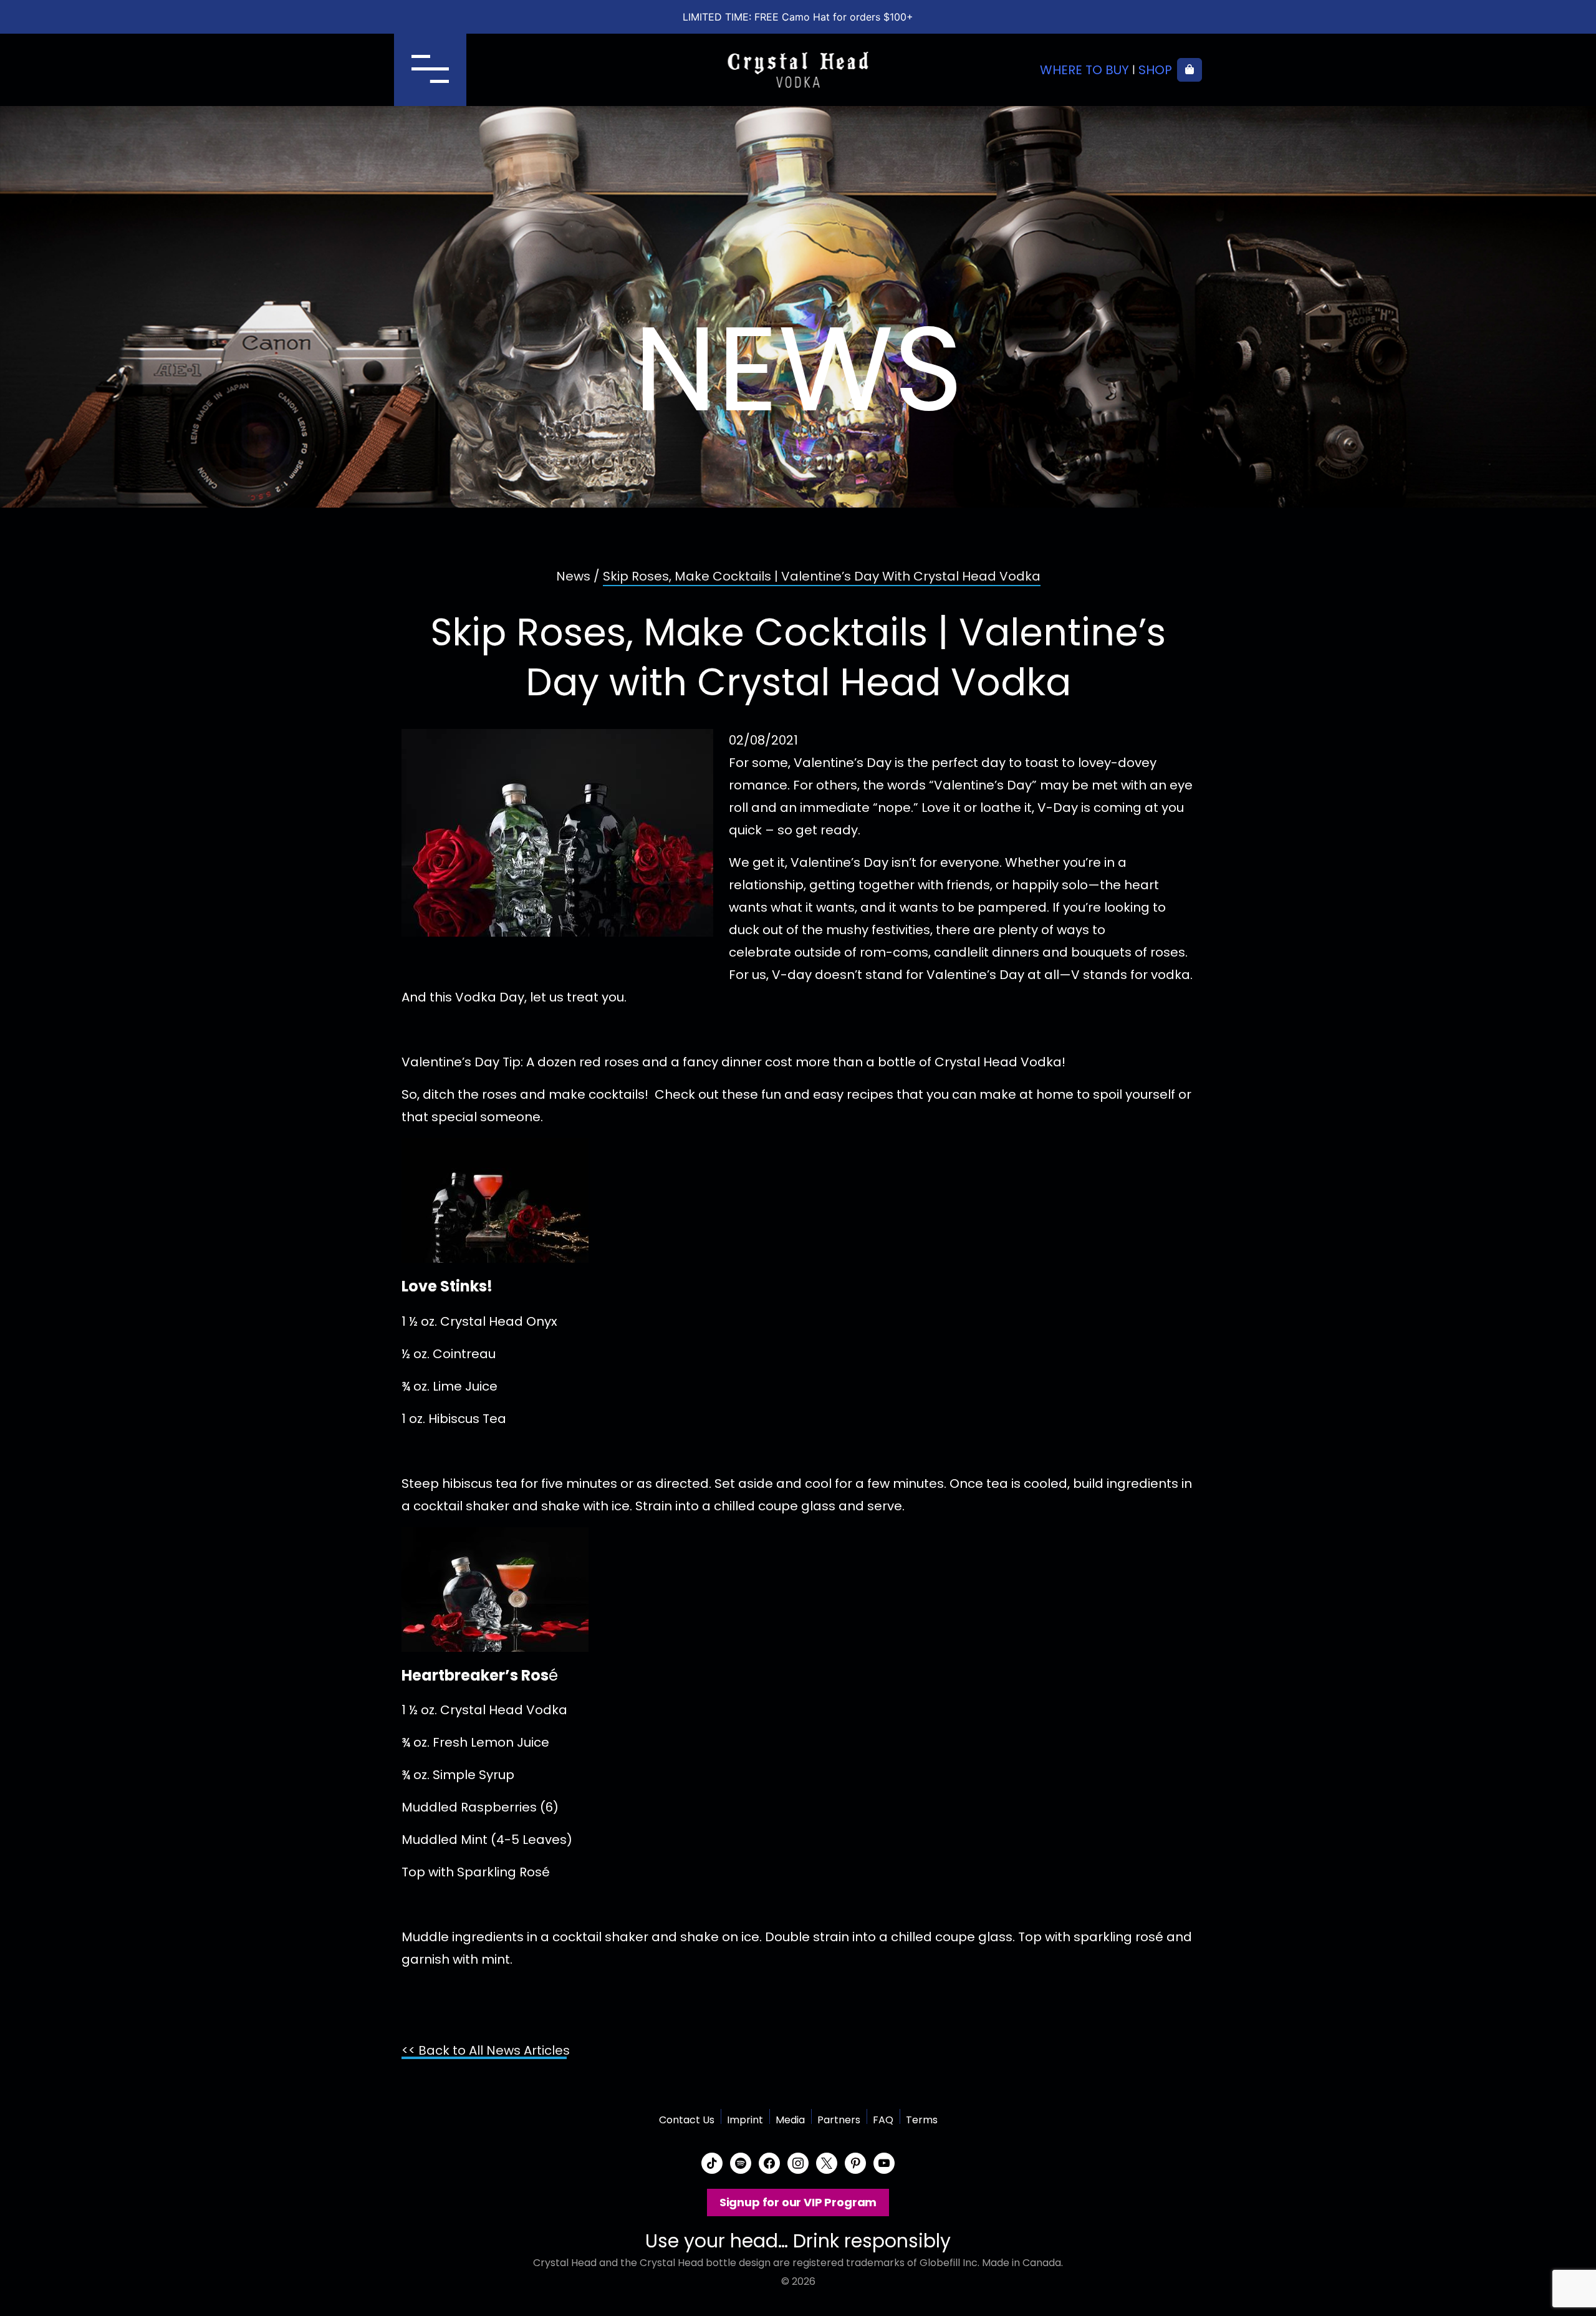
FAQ (883, 2120)
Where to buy (1084, 70)
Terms (922, 2120)
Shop (1155, 70)
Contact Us (687, 2120)
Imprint (745, 2120)
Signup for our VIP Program (798, 2202)
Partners (839, 2120)
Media (790, 2120)
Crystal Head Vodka (798, 70)
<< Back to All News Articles (486, 2050)
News (573, 576)
